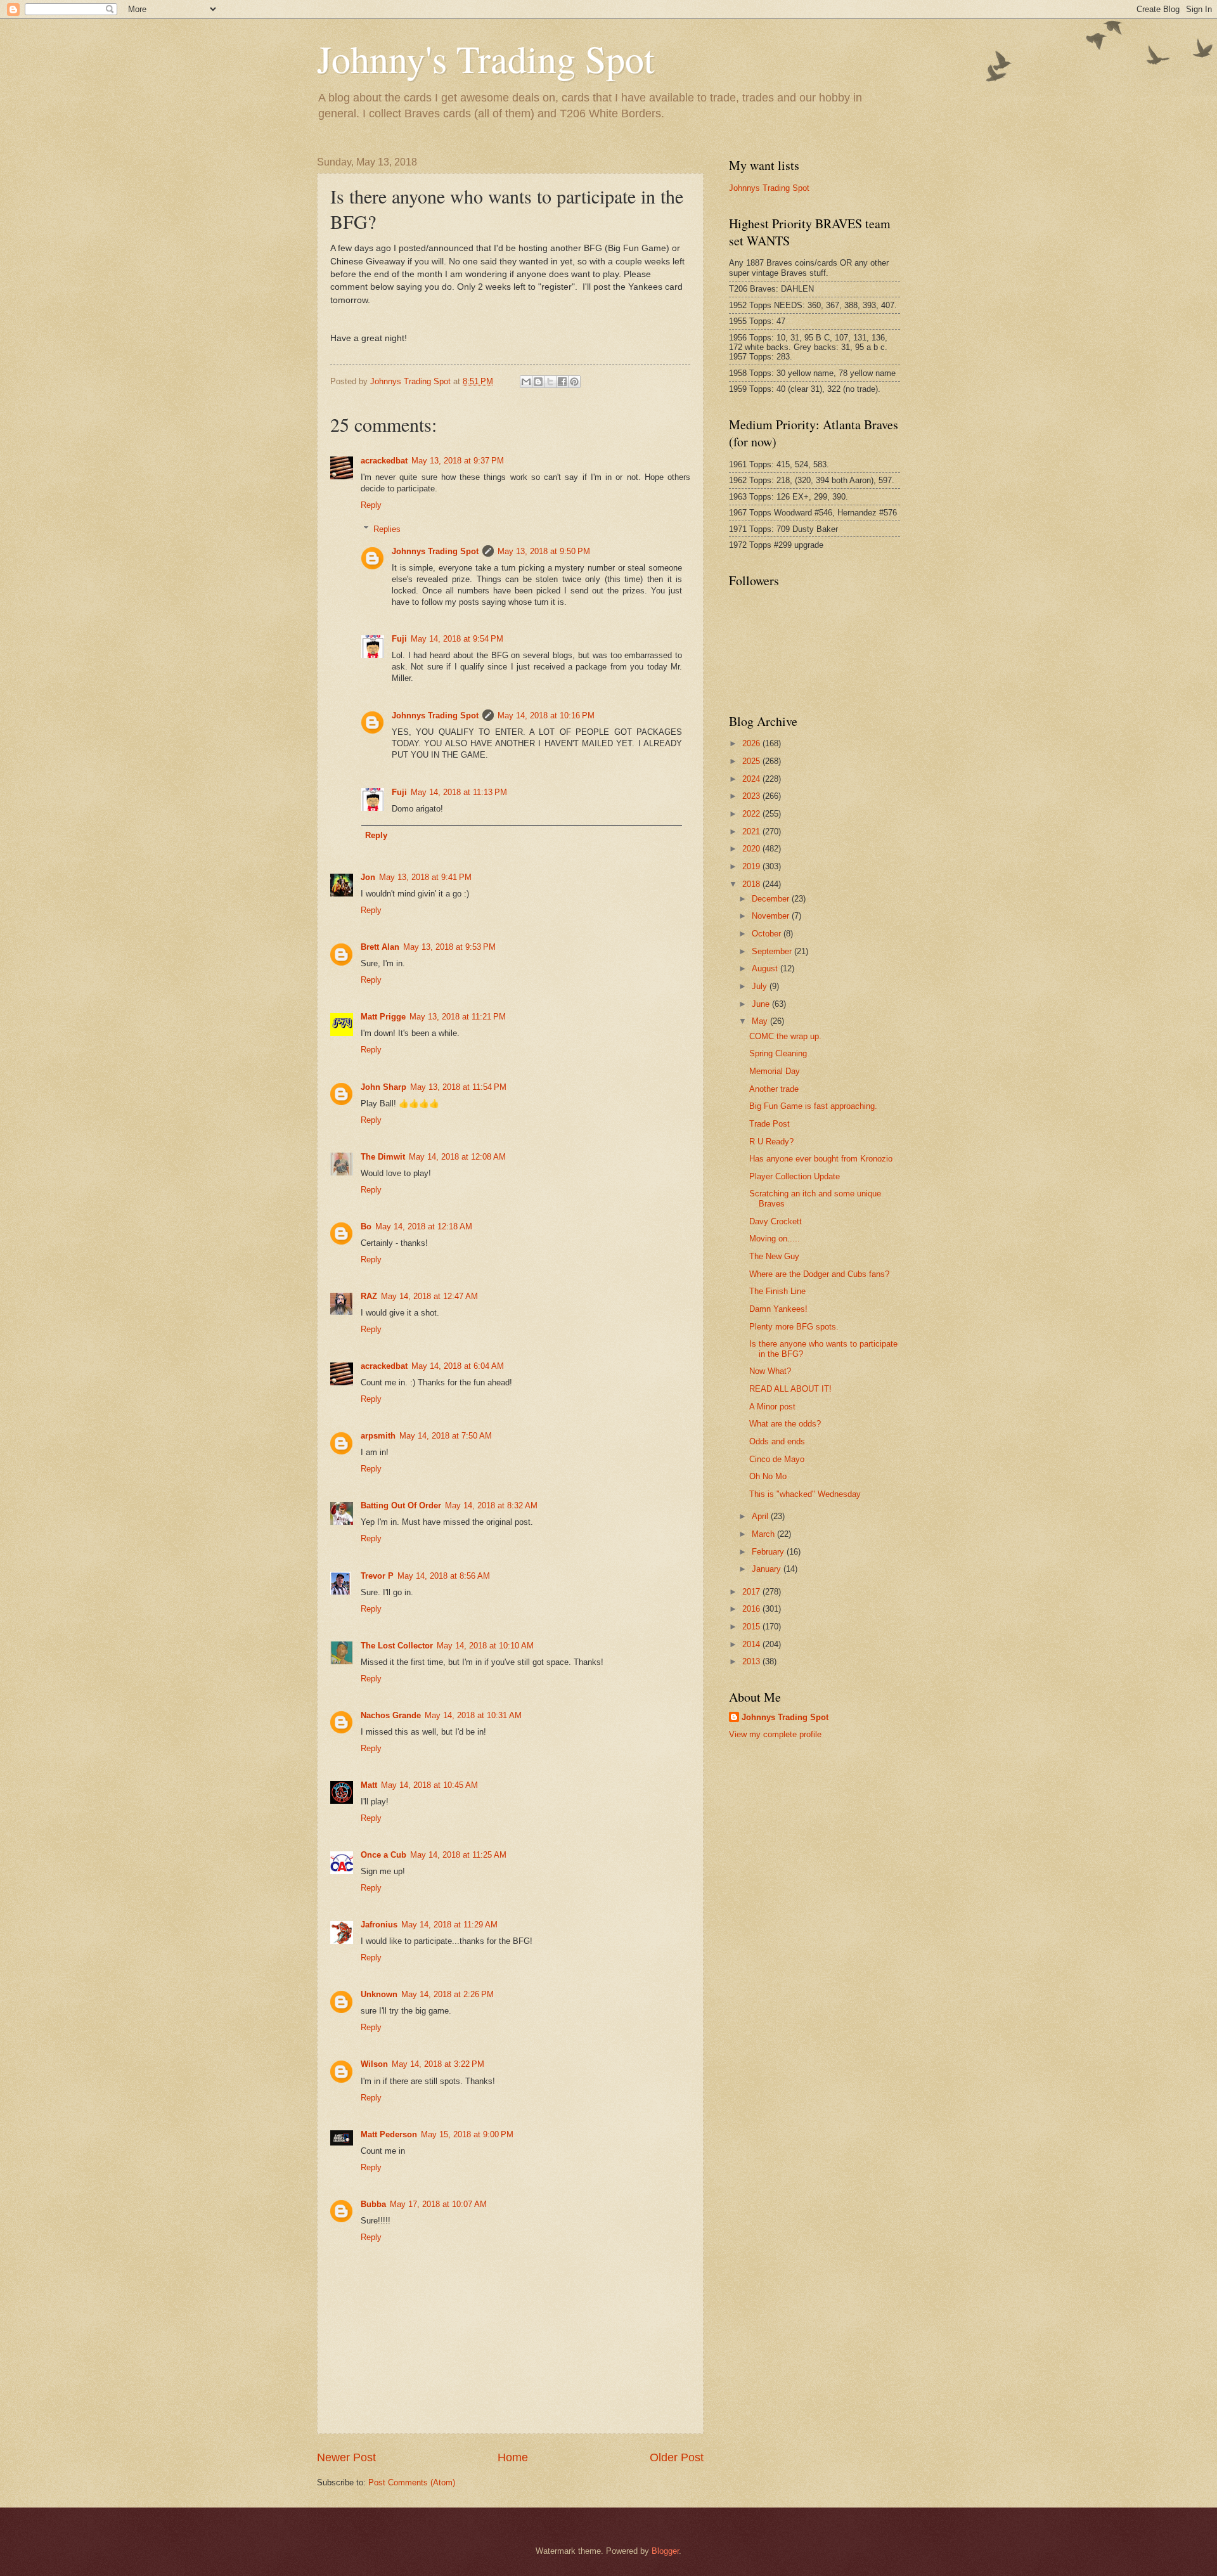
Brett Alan (380, 947)
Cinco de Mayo (777, 1459)
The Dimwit (383, 1157)
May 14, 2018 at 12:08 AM (457, 1157)
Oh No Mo (768, 1476)
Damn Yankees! (778, 1309)
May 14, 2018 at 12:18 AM (424, 1227)
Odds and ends (777, 1441)
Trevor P (377, 1576)
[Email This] (526, 382)
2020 (752, 849)
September (773, 951)
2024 (752, 779)
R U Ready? (771, 1142)
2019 (752, 866)
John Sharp (383, 1087)
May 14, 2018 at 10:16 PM (546, 715)
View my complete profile (775, 1734)
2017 (752, 1592)
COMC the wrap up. (785, 1036)
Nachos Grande (391, 1715)
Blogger (665, 2551)
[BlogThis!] (538, 382)
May (761, 1021)
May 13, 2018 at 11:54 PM (458, 1087)
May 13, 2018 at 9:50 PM (544, 551)
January (768, 1569)
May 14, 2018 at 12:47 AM (429, 1296)
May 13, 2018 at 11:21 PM (458, 1017)
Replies (387, 529)
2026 (752, 743)
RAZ (369, 1296)
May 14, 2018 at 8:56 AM (444, 1576)
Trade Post (769, 1124)
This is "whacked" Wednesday (805, 1494)
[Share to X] (550, 382)
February (769, 1552)
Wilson (374, 2064)
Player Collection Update (795, 1176)
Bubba (373, 2204)
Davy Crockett (776, 1221)
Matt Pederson (389, 2134)
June (762, 1004)
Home (513, 2457)
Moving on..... (775, 1239)
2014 (752, 1644)
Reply (371, 505)
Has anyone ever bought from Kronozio (821, 1159)
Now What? (770, 1371)
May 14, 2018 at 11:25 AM (458, 1855)
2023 (752, 796)
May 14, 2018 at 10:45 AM (429, 1785)
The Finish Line (777, 1291)
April (761, 1516)
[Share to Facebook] (562, 382)
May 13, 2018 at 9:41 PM (425, 877)
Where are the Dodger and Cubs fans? (819, 1274)
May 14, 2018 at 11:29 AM (449, 1925)
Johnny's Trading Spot (486, 58)
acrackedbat (384, 461)
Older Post (677, 2457)
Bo (366, 1227)
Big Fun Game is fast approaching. (813, 1106)
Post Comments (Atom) (412, 2482)
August (766, 968)
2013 (752, 1661)
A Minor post (772, 1407)
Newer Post (346, 2457)
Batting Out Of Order (401, 1505)
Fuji (399, 639)
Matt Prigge (383, 1017)
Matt (369, 1785)
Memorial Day (775, 1071)
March (764, 1534)
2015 (752, 1627)
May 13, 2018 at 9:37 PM (458, 461)
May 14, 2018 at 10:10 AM (485, 1646)
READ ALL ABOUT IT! (790, 1389)
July (761, 986)
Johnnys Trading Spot (435, 551)
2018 (752, 884)
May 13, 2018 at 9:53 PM (449, 947)
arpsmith (378, 1436)
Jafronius (379, 1925)
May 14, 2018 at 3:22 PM (438, 2064)
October (768, 934)
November (772, 916)
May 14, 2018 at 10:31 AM (473, 1715)
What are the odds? (785, 1424)
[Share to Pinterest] (574, 382)
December (772, 899)
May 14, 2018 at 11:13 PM (459, 792)
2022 (752, 814)
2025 (752, 761)
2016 (752, 1609)
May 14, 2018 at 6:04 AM (458, 1366)
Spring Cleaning (778, 1053)
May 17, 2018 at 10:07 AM (438, 2204)
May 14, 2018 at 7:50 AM (446, 1436)
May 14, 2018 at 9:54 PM (457, 639)
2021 (752, 832)
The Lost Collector (397, 1646)
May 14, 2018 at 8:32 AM (491, 1505)
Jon (368, 877)
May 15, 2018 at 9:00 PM (467, 2134)
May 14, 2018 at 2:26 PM (448, 1994)
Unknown (379, 1994)
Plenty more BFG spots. (794, 1327)
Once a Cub (383, 1855)
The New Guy (774, 1256)
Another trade (774, 1089)
